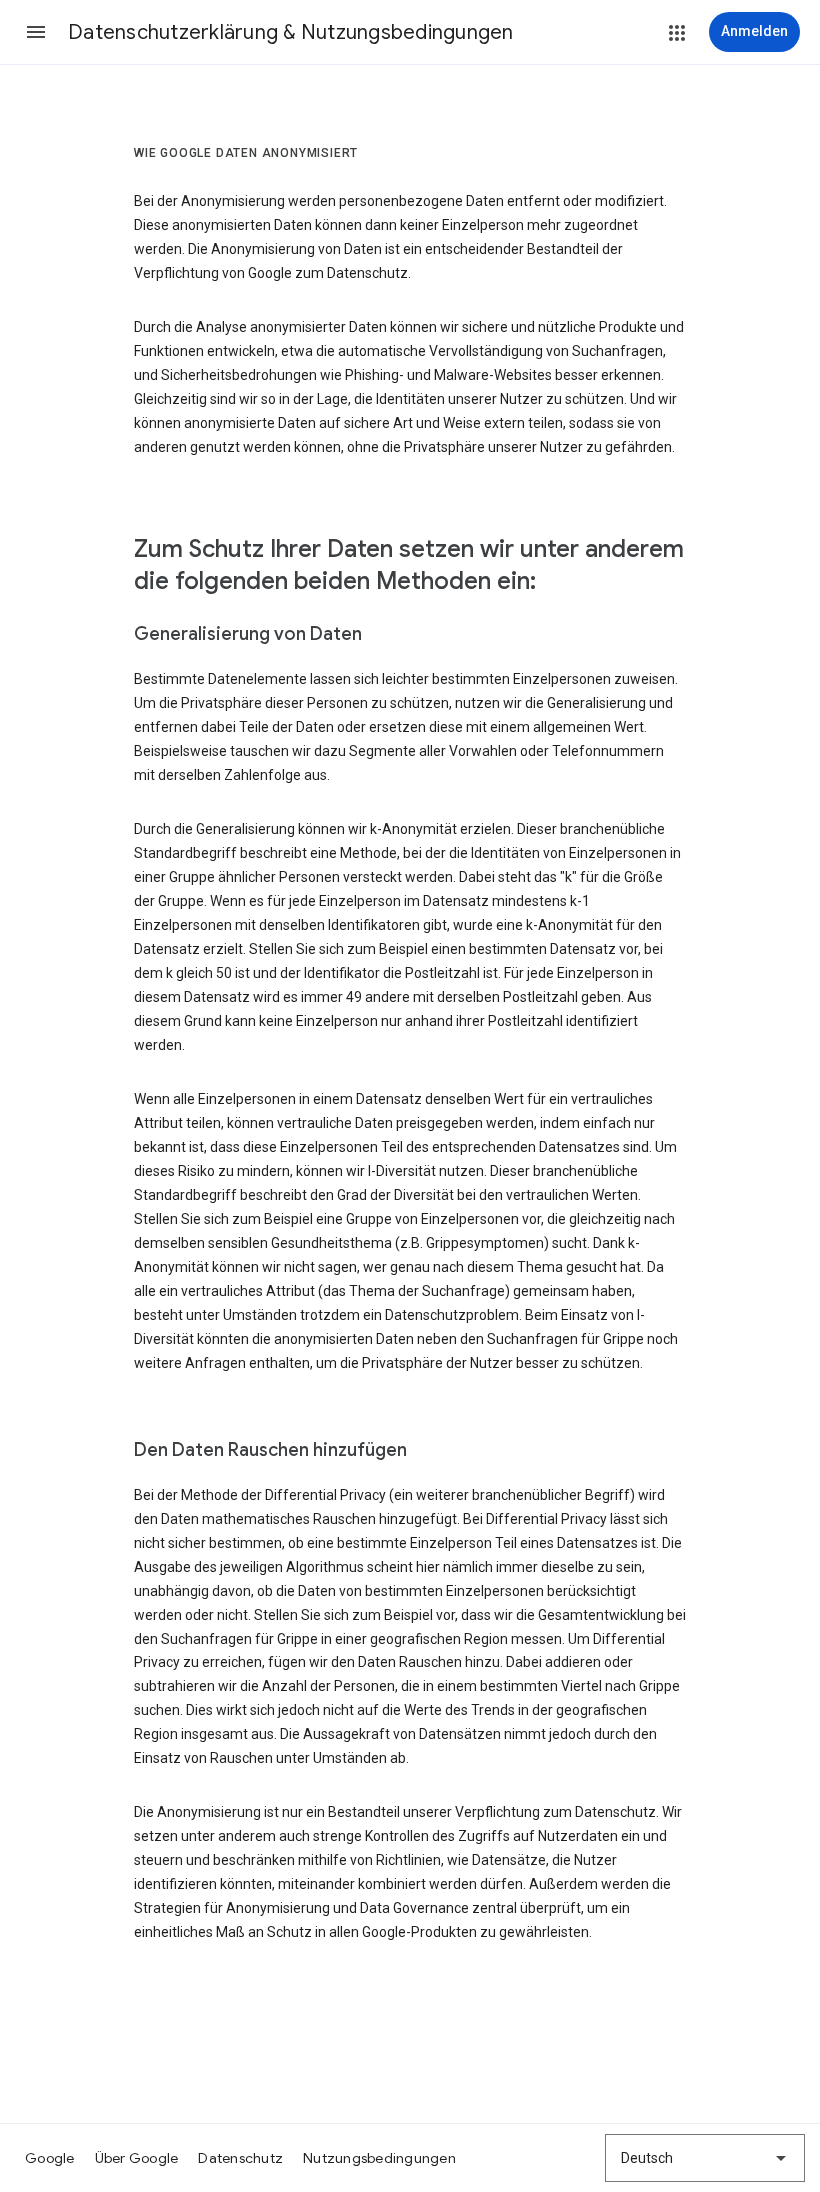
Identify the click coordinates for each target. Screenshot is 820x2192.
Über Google (137, 2158)
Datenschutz (240, 2158)
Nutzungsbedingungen (379, 2158)
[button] (36, 32)
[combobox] (705, 2158)
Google (50, 2158)
